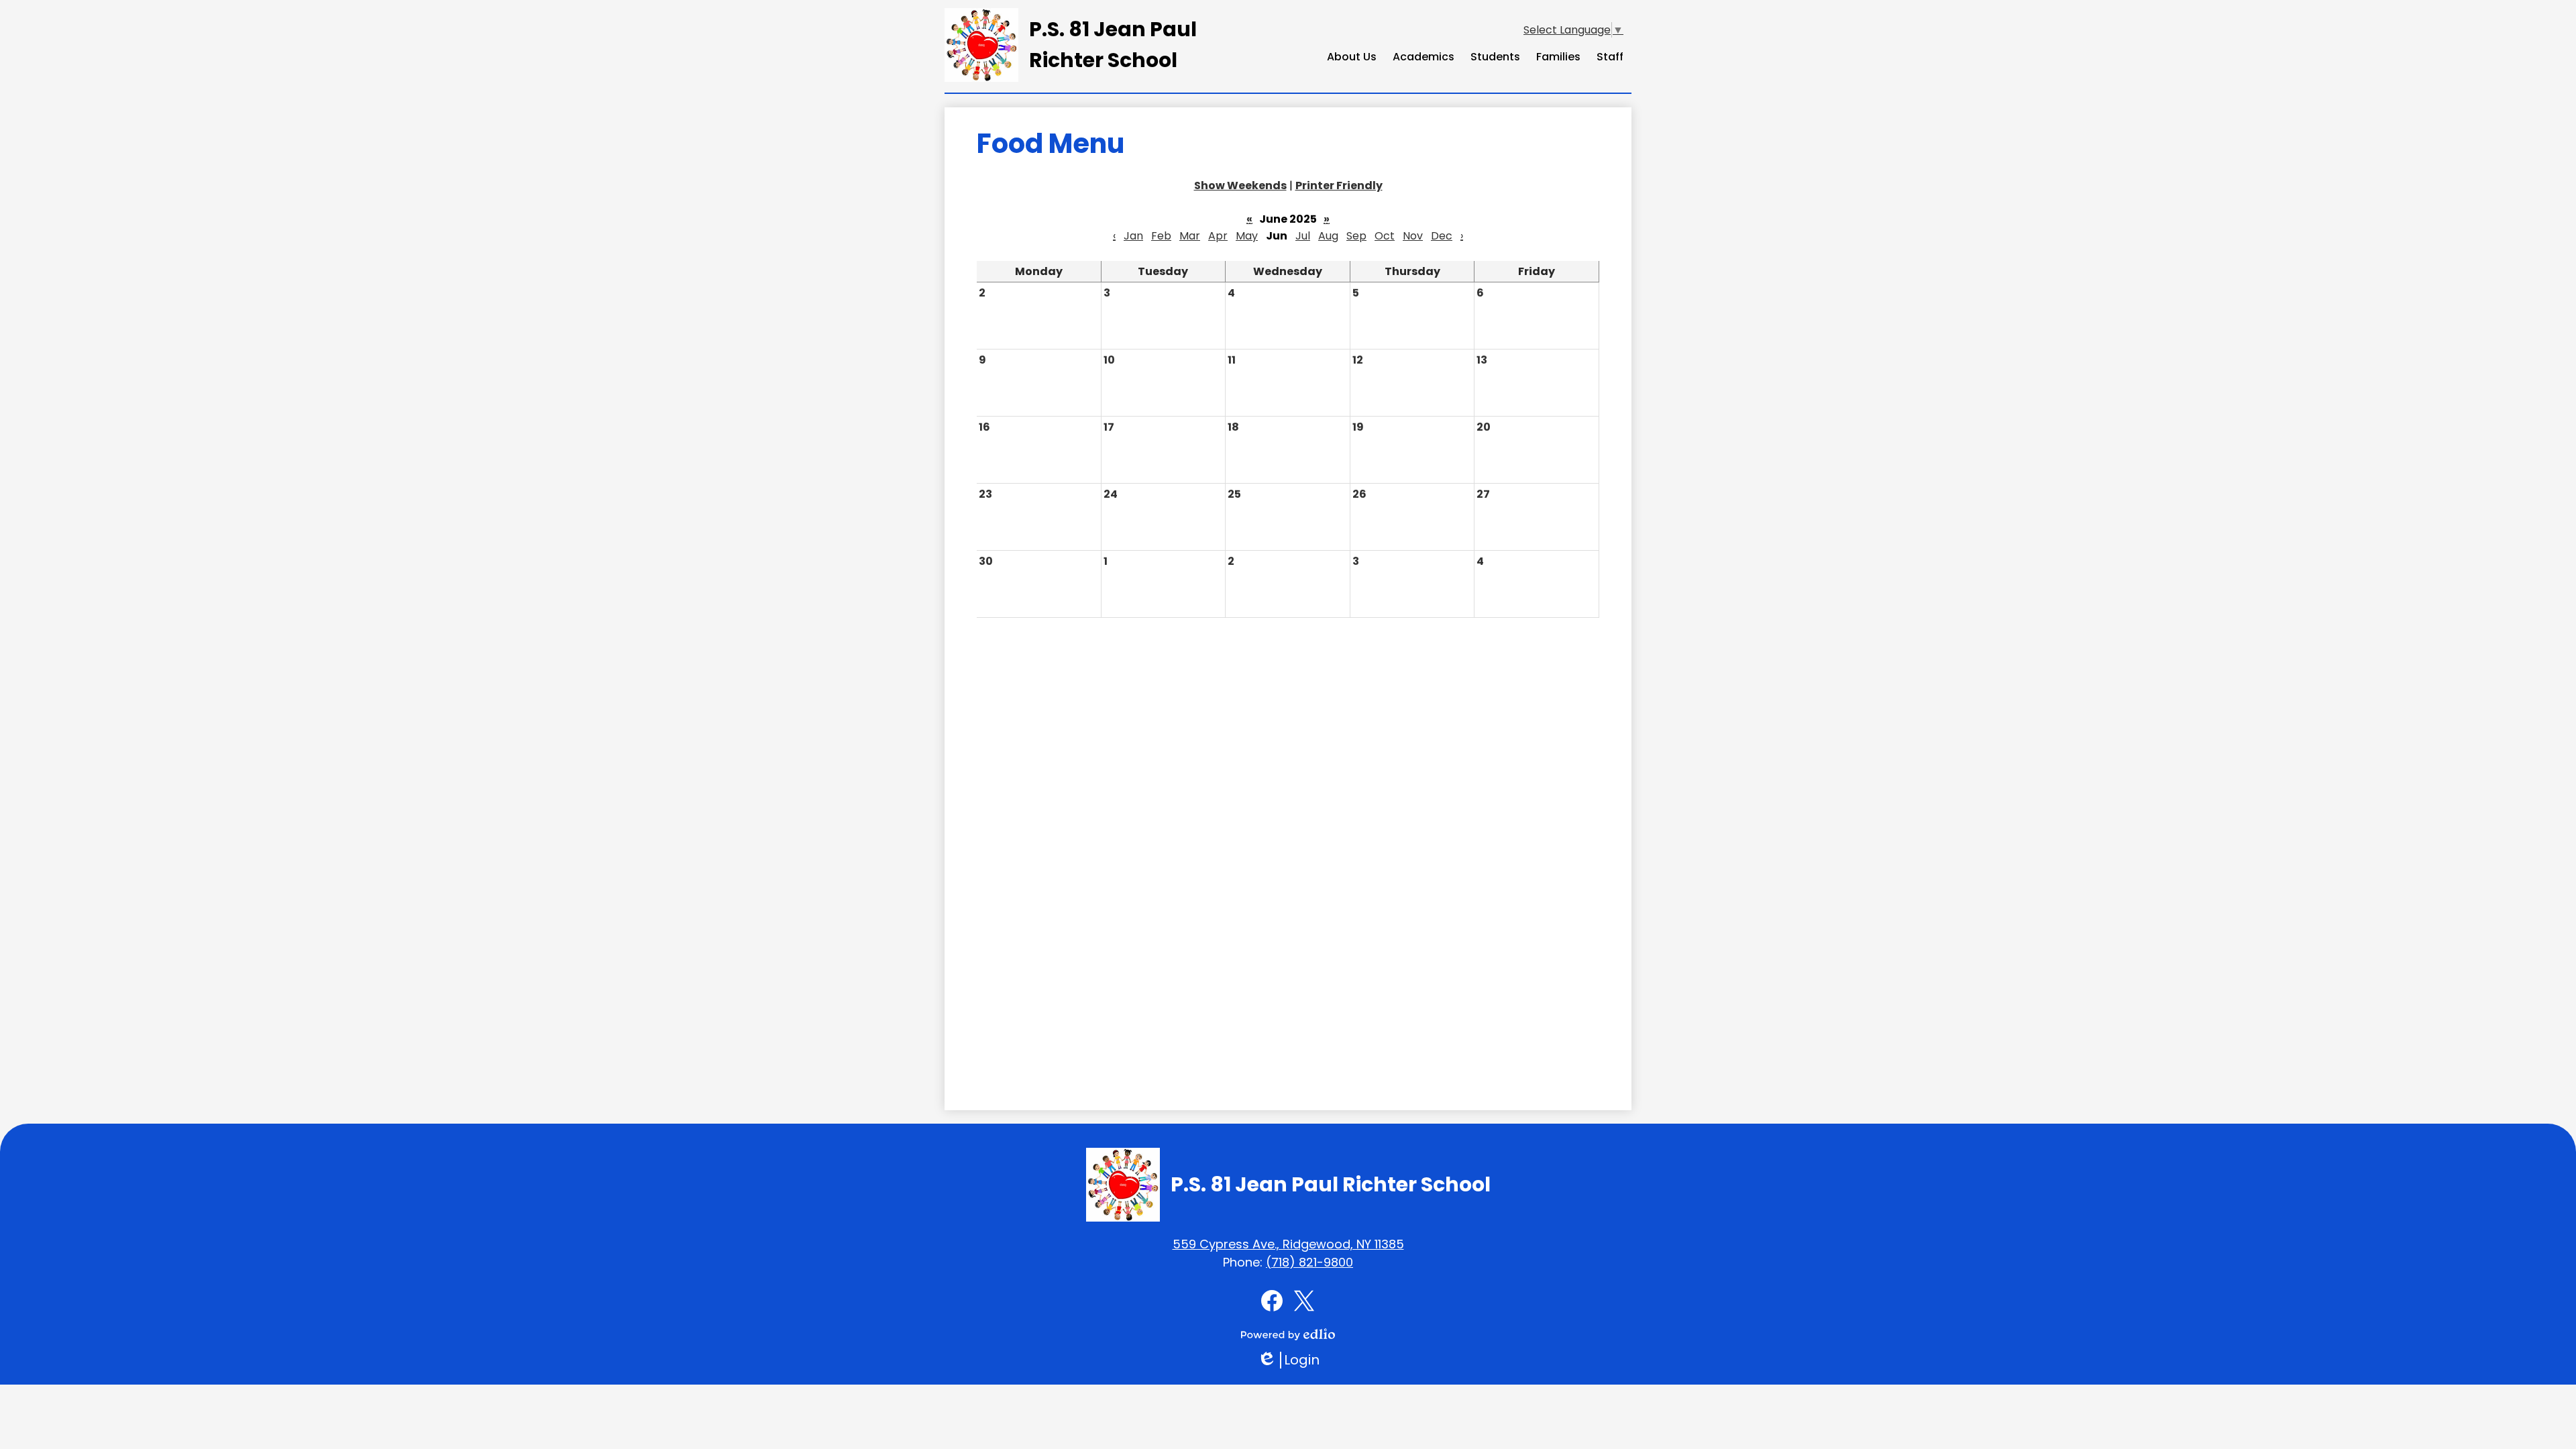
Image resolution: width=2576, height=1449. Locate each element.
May (1247, 236)
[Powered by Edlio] (1288, 1334)
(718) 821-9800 (1309, 1262)
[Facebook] (1272, 1301)
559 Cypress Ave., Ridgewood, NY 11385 (1288, 1244)
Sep (1356, 236)
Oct (1385, 236)
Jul (1303, 236)
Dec (1442, 236)
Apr (1218, 236)
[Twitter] (1304, 1301)
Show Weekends (1240, 185)
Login (1288, 1360)
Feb (1161, 236)
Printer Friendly (1339, 185)
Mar (1190, 236)
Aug (1328, 236)
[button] (1352, 56)
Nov (1413, 236)
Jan (1133, 236)
